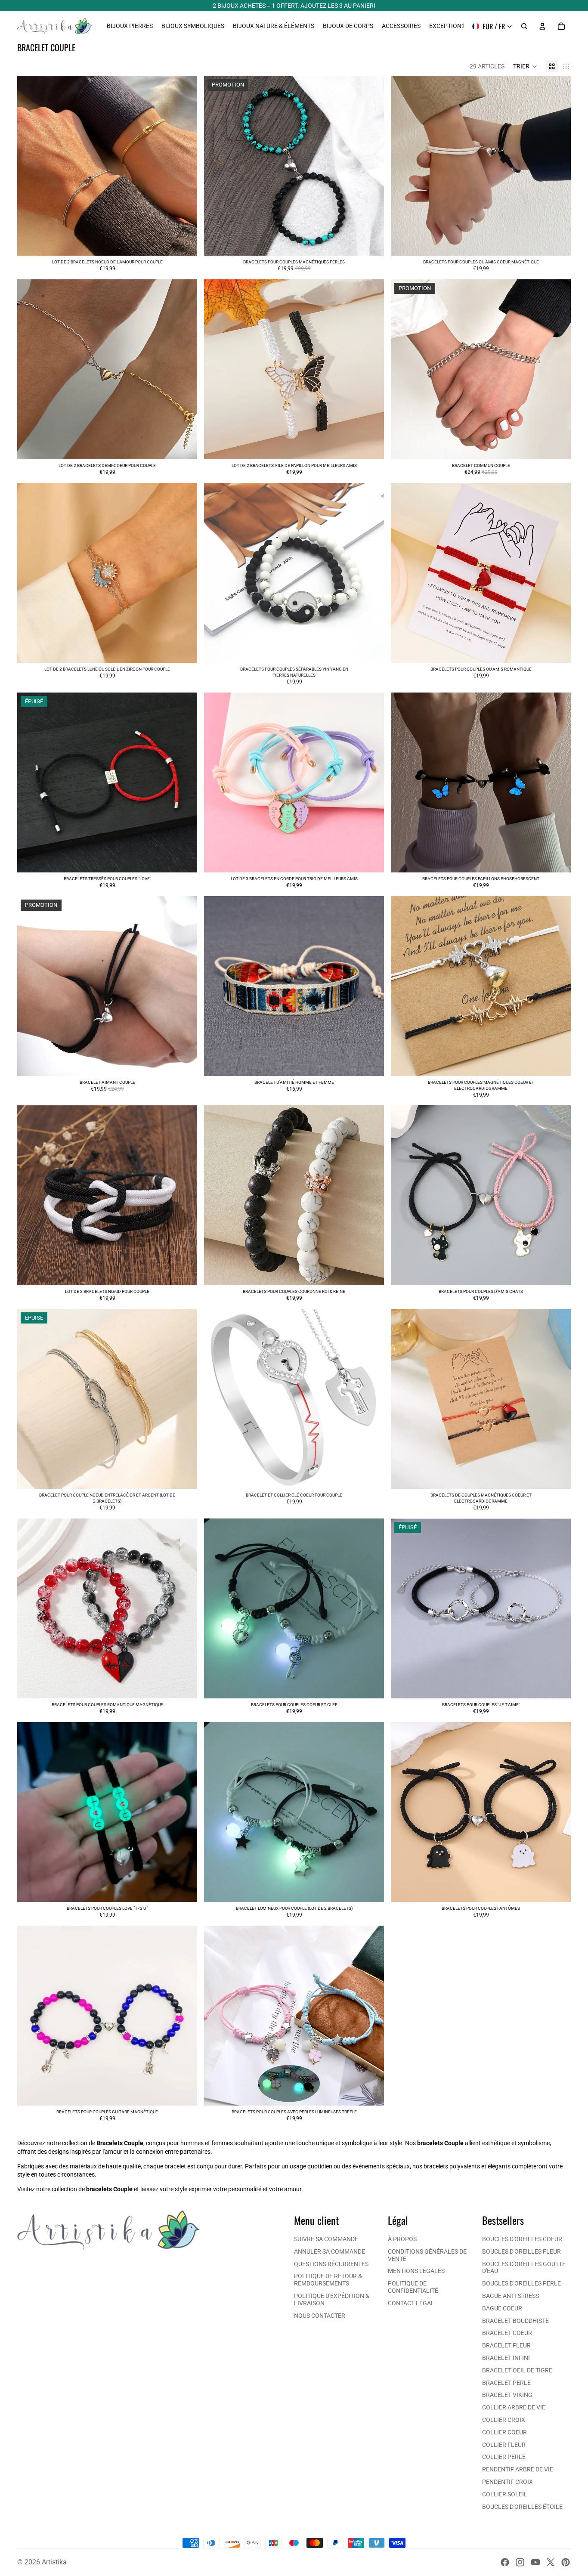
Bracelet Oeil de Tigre (517, 2370)
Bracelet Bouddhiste (515, 2321)
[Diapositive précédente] (30, 166)
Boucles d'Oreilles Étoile (522, 2507)
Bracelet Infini (506, 2358)
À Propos (402, 2239)
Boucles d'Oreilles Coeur (522, 2239)
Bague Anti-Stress (511, 2296)
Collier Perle (504, 2457)
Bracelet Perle (506, 2383)
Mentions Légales (416, 2271)
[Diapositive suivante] (184, 166)
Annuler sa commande (330, 2251)
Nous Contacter (320, 2316)
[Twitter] (551, 2562)
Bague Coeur (502, 2308)
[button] (525, 66)
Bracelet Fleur (506, 2345)
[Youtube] (535, 2562)
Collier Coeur (504, 2432)
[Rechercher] (524, 26)
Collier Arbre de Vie (514, 2407)
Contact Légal (411, 2303)
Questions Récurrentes (331, 2264)
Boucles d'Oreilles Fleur (521, 2251)
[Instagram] (520, 2562)
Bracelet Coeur (507, 2333)
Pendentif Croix (508, 2482)
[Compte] (542, 26)
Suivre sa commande (326, 2239)
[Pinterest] (566, 2562)
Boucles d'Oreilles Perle (521, 2283)
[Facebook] (505, 2562)
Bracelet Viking (507, 2395)
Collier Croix (504, 2420)
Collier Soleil (505, 2494)
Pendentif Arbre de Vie (518, 2469)
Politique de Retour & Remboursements (328, 2280)
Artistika (54, 2562)
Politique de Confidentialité (413, 2287)
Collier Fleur (504, 2445)
